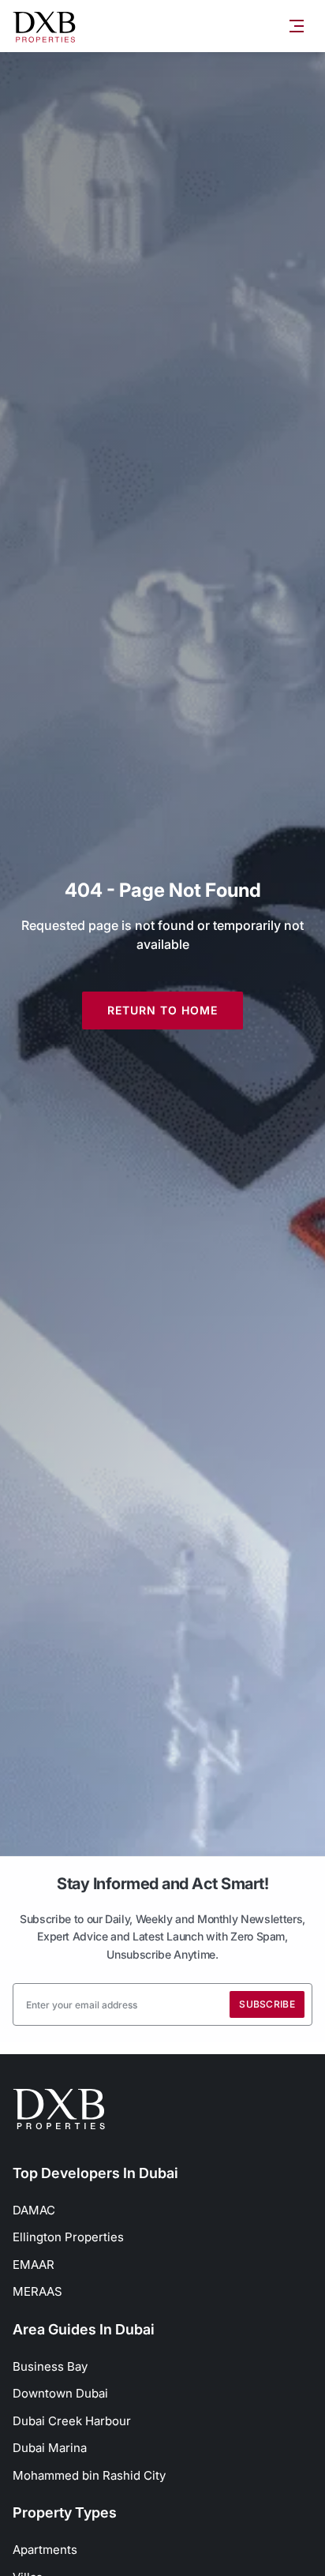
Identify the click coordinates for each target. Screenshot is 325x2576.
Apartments (45, 2550)
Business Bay (50, 2366)
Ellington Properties (68, 2237)
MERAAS (37, 2291)
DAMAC (34, 2210)
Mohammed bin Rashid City (89, 2475)
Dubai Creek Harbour (72, 2421)
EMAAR (34, 2265)
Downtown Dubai (60, 2393)
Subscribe (267, 2004)
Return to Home (162, 1010)
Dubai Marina (50, 2448)
